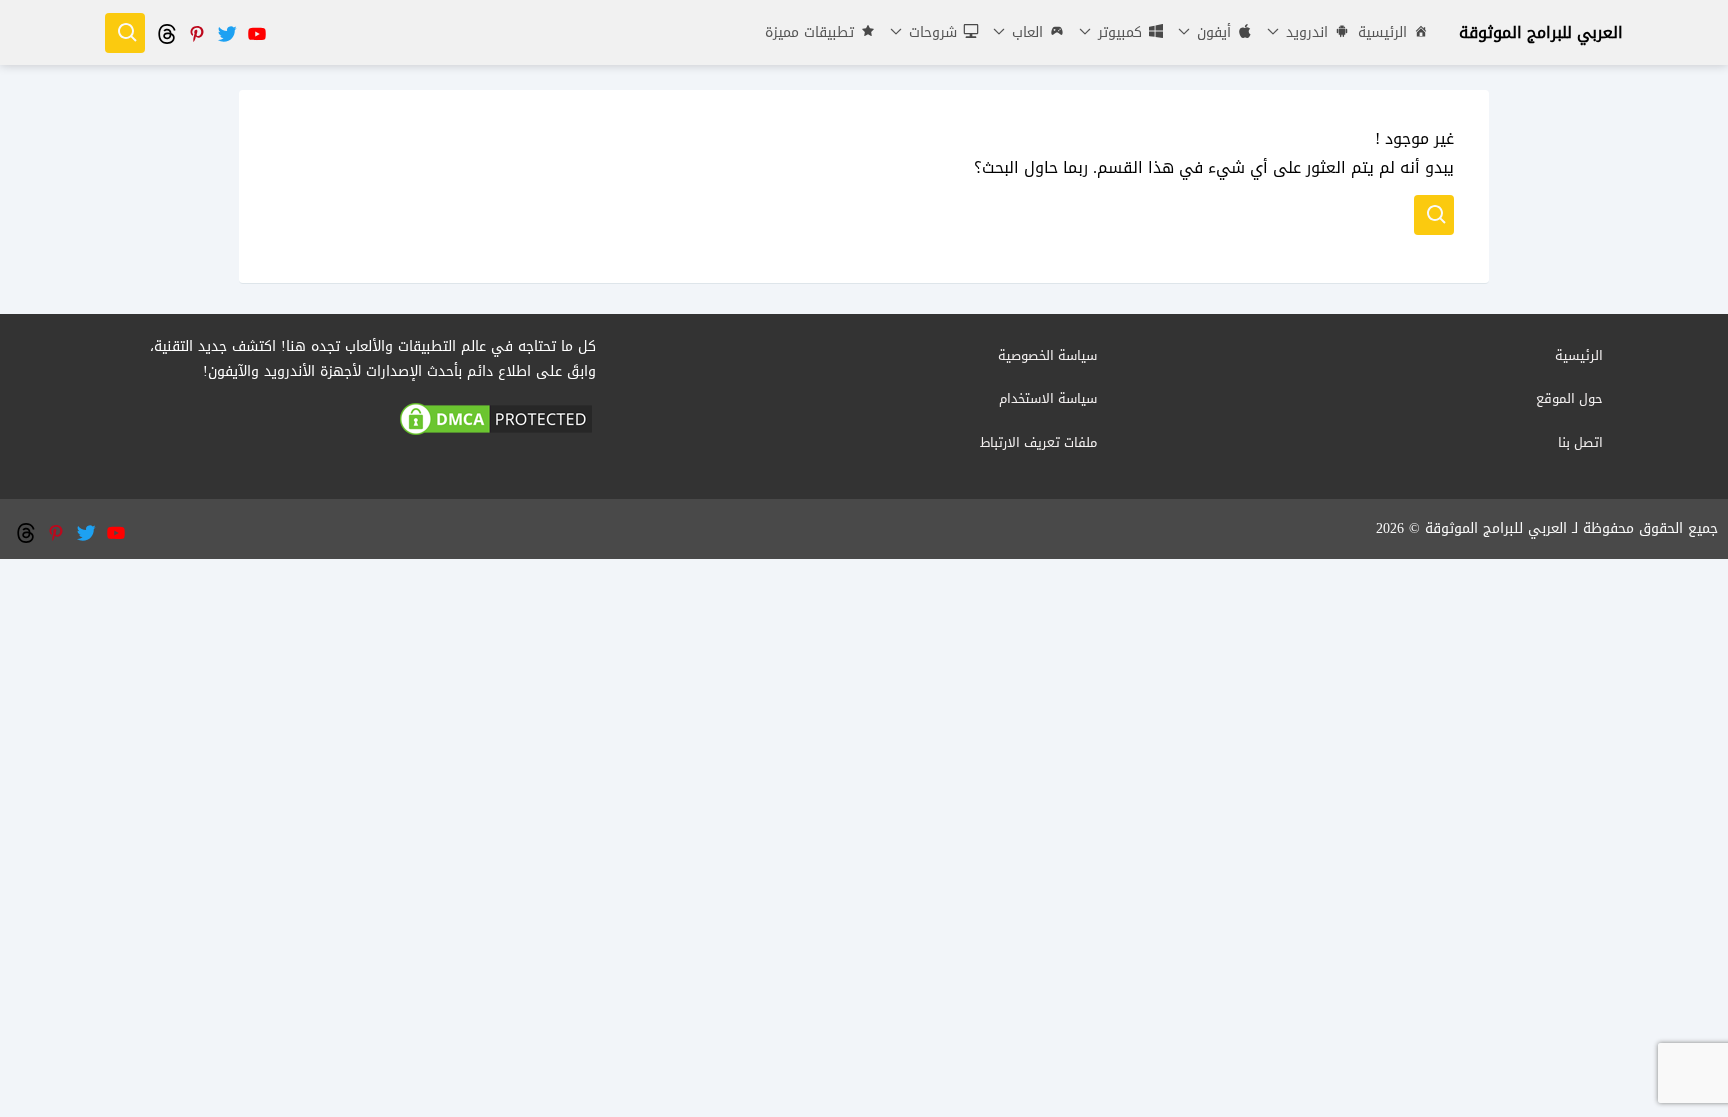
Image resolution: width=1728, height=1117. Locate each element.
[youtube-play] (256, 32)
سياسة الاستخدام (1048, 398)
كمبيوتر (1117, 32)
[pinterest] (196, 32)
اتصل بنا (1580, 442)
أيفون (1211, 32)
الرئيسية (1382, 32)
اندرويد (1304, 32)
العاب (1025, 32)
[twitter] (226, 32)
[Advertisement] (864, 699)
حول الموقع (1569, 398)
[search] (125, 33)
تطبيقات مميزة (809, 32)
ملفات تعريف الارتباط (1038, 442)
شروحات (930, 32)
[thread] (166, 32)
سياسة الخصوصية (1047, 355)
